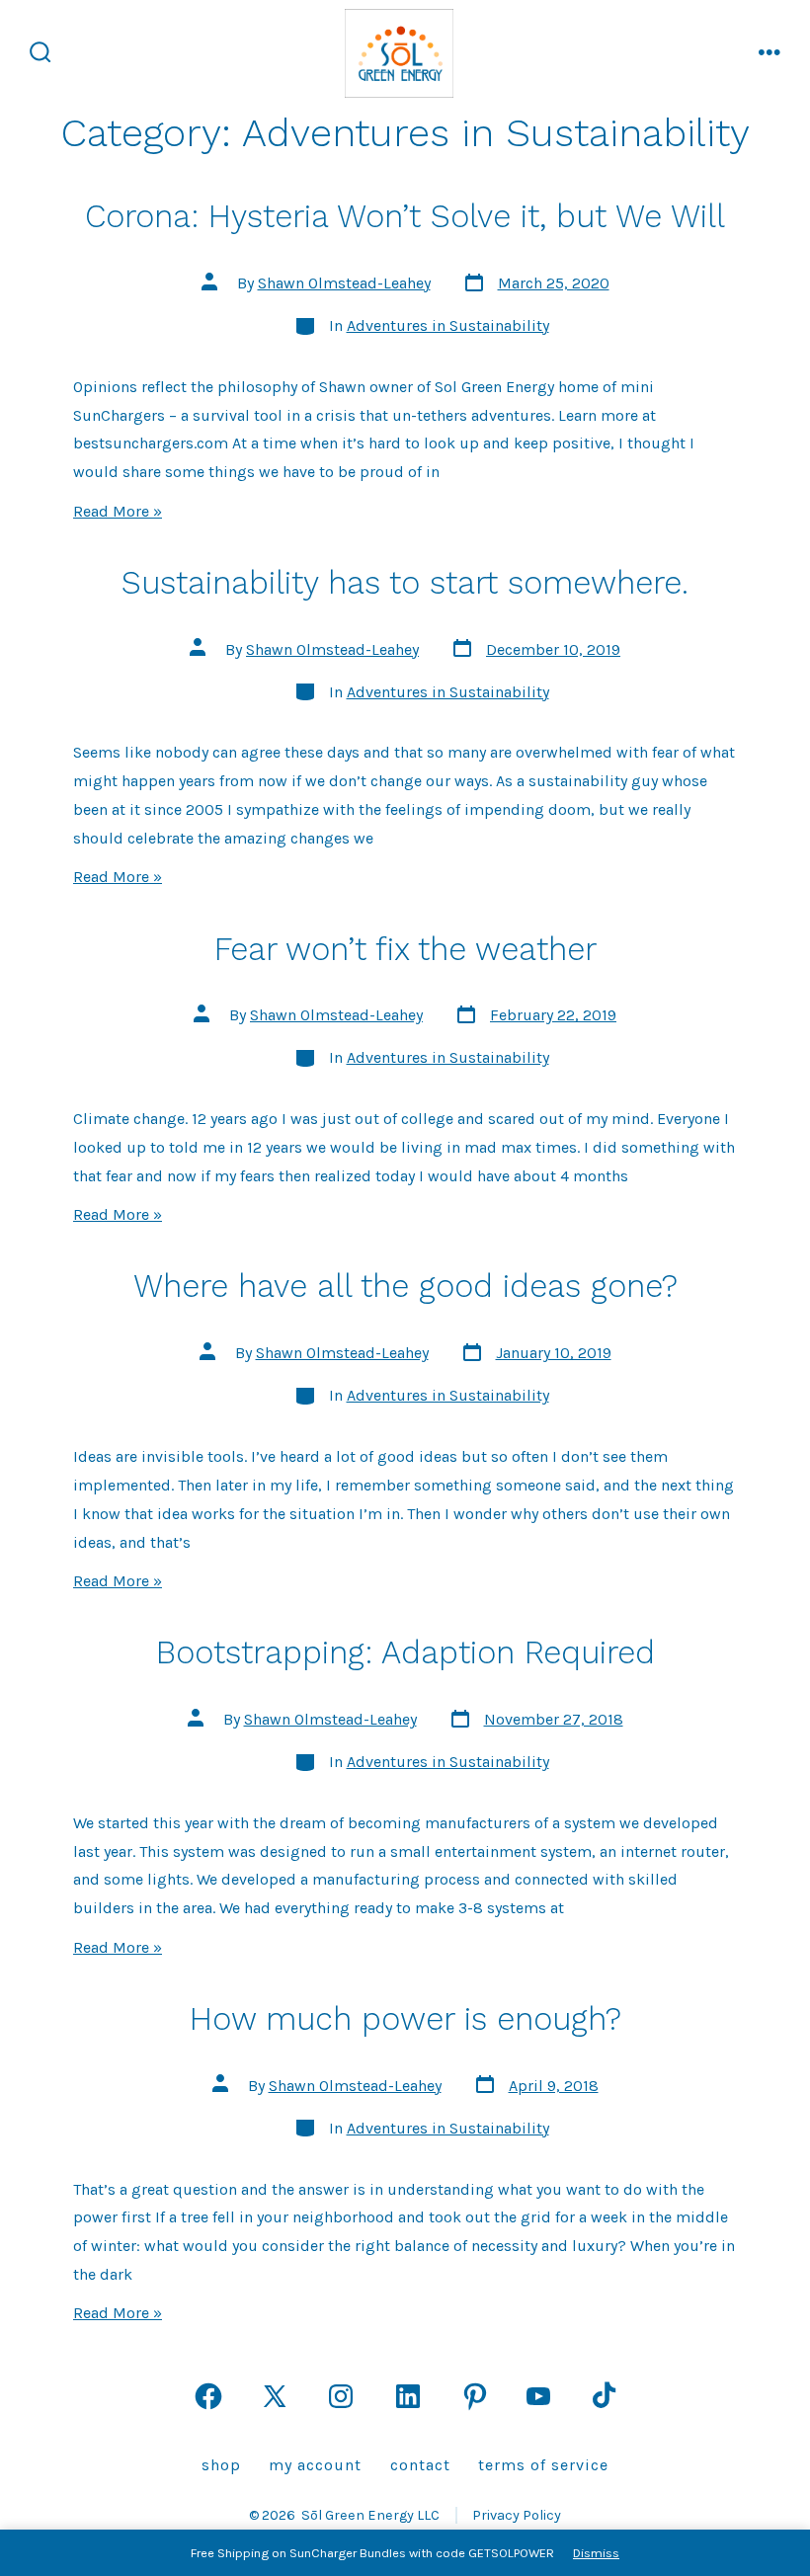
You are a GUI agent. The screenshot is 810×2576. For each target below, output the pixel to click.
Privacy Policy (517, 2515)
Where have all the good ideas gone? (405, 1286)
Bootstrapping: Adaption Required (405, 1652)
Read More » (118, 511)
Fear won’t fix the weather (405, 949)
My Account (315, 2465)
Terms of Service (543, 2465)
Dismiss (596, 2553)
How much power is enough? (405, 2019)
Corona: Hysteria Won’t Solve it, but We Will (405, 216)
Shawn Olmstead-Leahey (344, 283)
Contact (420, 2465)
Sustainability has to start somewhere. (405, 583)
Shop (221, 2465)
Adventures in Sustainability (448, 325)
